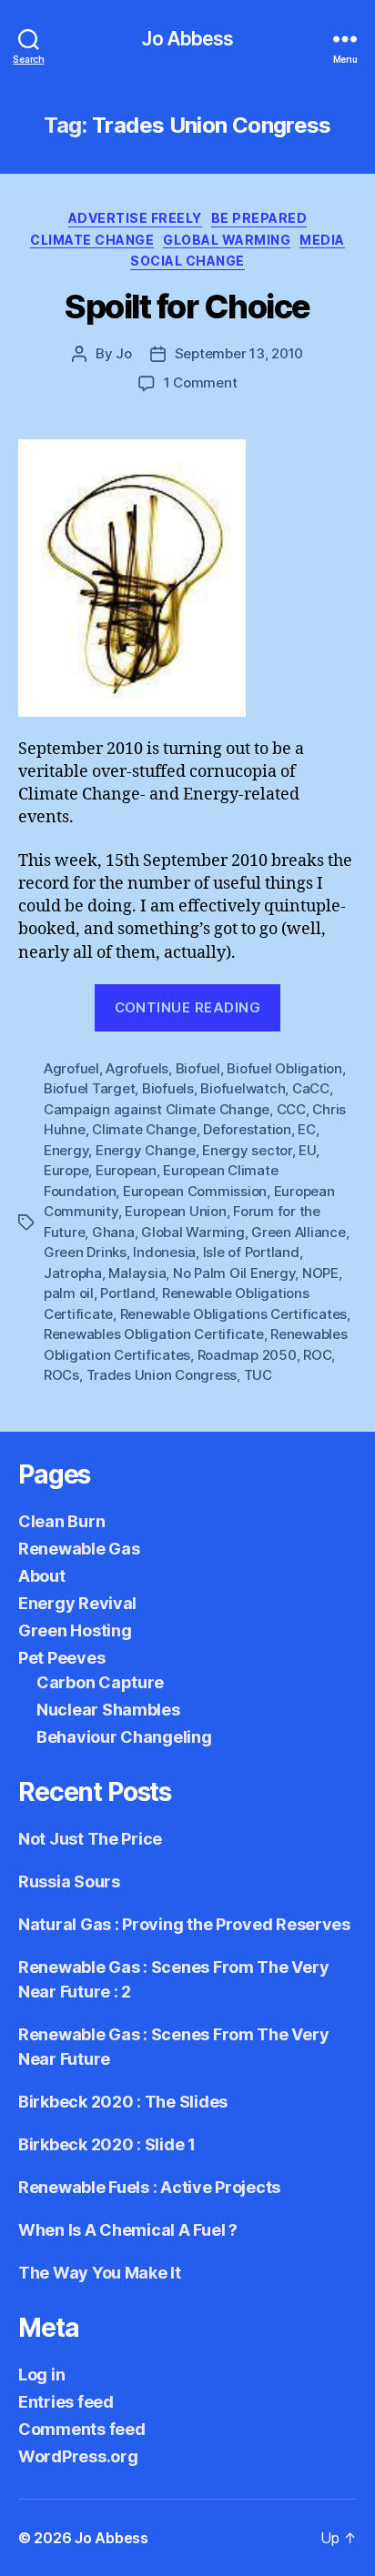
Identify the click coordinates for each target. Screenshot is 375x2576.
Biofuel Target (89, 1088)
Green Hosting (75, 1630)
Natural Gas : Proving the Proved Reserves (184, 1924)
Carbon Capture (100, 1682)
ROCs (61, 1375)
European (126, 1170)
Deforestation (247, 1129)
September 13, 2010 (239, 353)
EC (307, 1129)
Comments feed (82, 2429)
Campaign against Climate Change (157, 1109)
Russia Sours (69, 1882)
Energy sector (247, 1150)
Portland (127, 1293)
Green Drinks (85, 1252)
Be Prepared (259, 218)
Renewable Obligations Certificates (233, 1314)
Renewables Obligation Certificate (154, 1334)
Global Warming (227, 240)
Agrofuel (71, 1068)
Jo (124, 353)
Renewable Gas (79, 1549)
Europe (66, 1170)
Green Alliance (298, 1232)
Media (322, 240)
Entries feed (66, 2402)
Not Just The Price (90, 1839)
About (42, 1576)
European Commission (195, 1191)
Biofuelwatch (243, 1088)
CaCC (311, 1088)
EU (307, 1150)
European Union (175, 1211)
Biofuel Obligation (284, 1068)
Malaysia (137, 1273)
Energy (66, 1150)
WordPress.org (78, 2456)
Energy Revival (77, 1603)
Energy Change (146, 1150)
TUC (258, 1375)
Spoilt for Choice (187, 307)
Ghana (113, 1232)
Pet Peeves (61, 1658)
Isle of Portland (251, 1252)
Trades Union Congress (162, 1375)
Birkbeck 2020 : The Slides (123, 2102)
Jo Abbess (187, 39)
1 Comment (201, 382)
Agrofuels (137, 1068)
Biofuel (198, 1068)
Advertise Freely (135, 218)
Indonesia (164, 1252)
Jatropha (73, 1273)
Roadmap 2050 (247, 1355)
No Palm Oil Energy (234, 1273)
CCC (291, 1109)
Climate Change (92, 240)
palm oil (69, 1293)
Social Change (187, 261)
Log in (41, 2375)
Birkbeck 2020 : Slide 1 (107, 2144)
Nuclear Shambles (108, 1710)
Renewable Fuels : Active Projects (149, 2187)
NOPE (320, 1273)
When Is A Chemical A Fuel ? (128, 2230)
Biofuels (168, 1088)
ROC (317, 1355)
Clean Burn (61, 1521)
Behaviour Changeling (124, 1737)
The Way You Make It (100, 2273)
